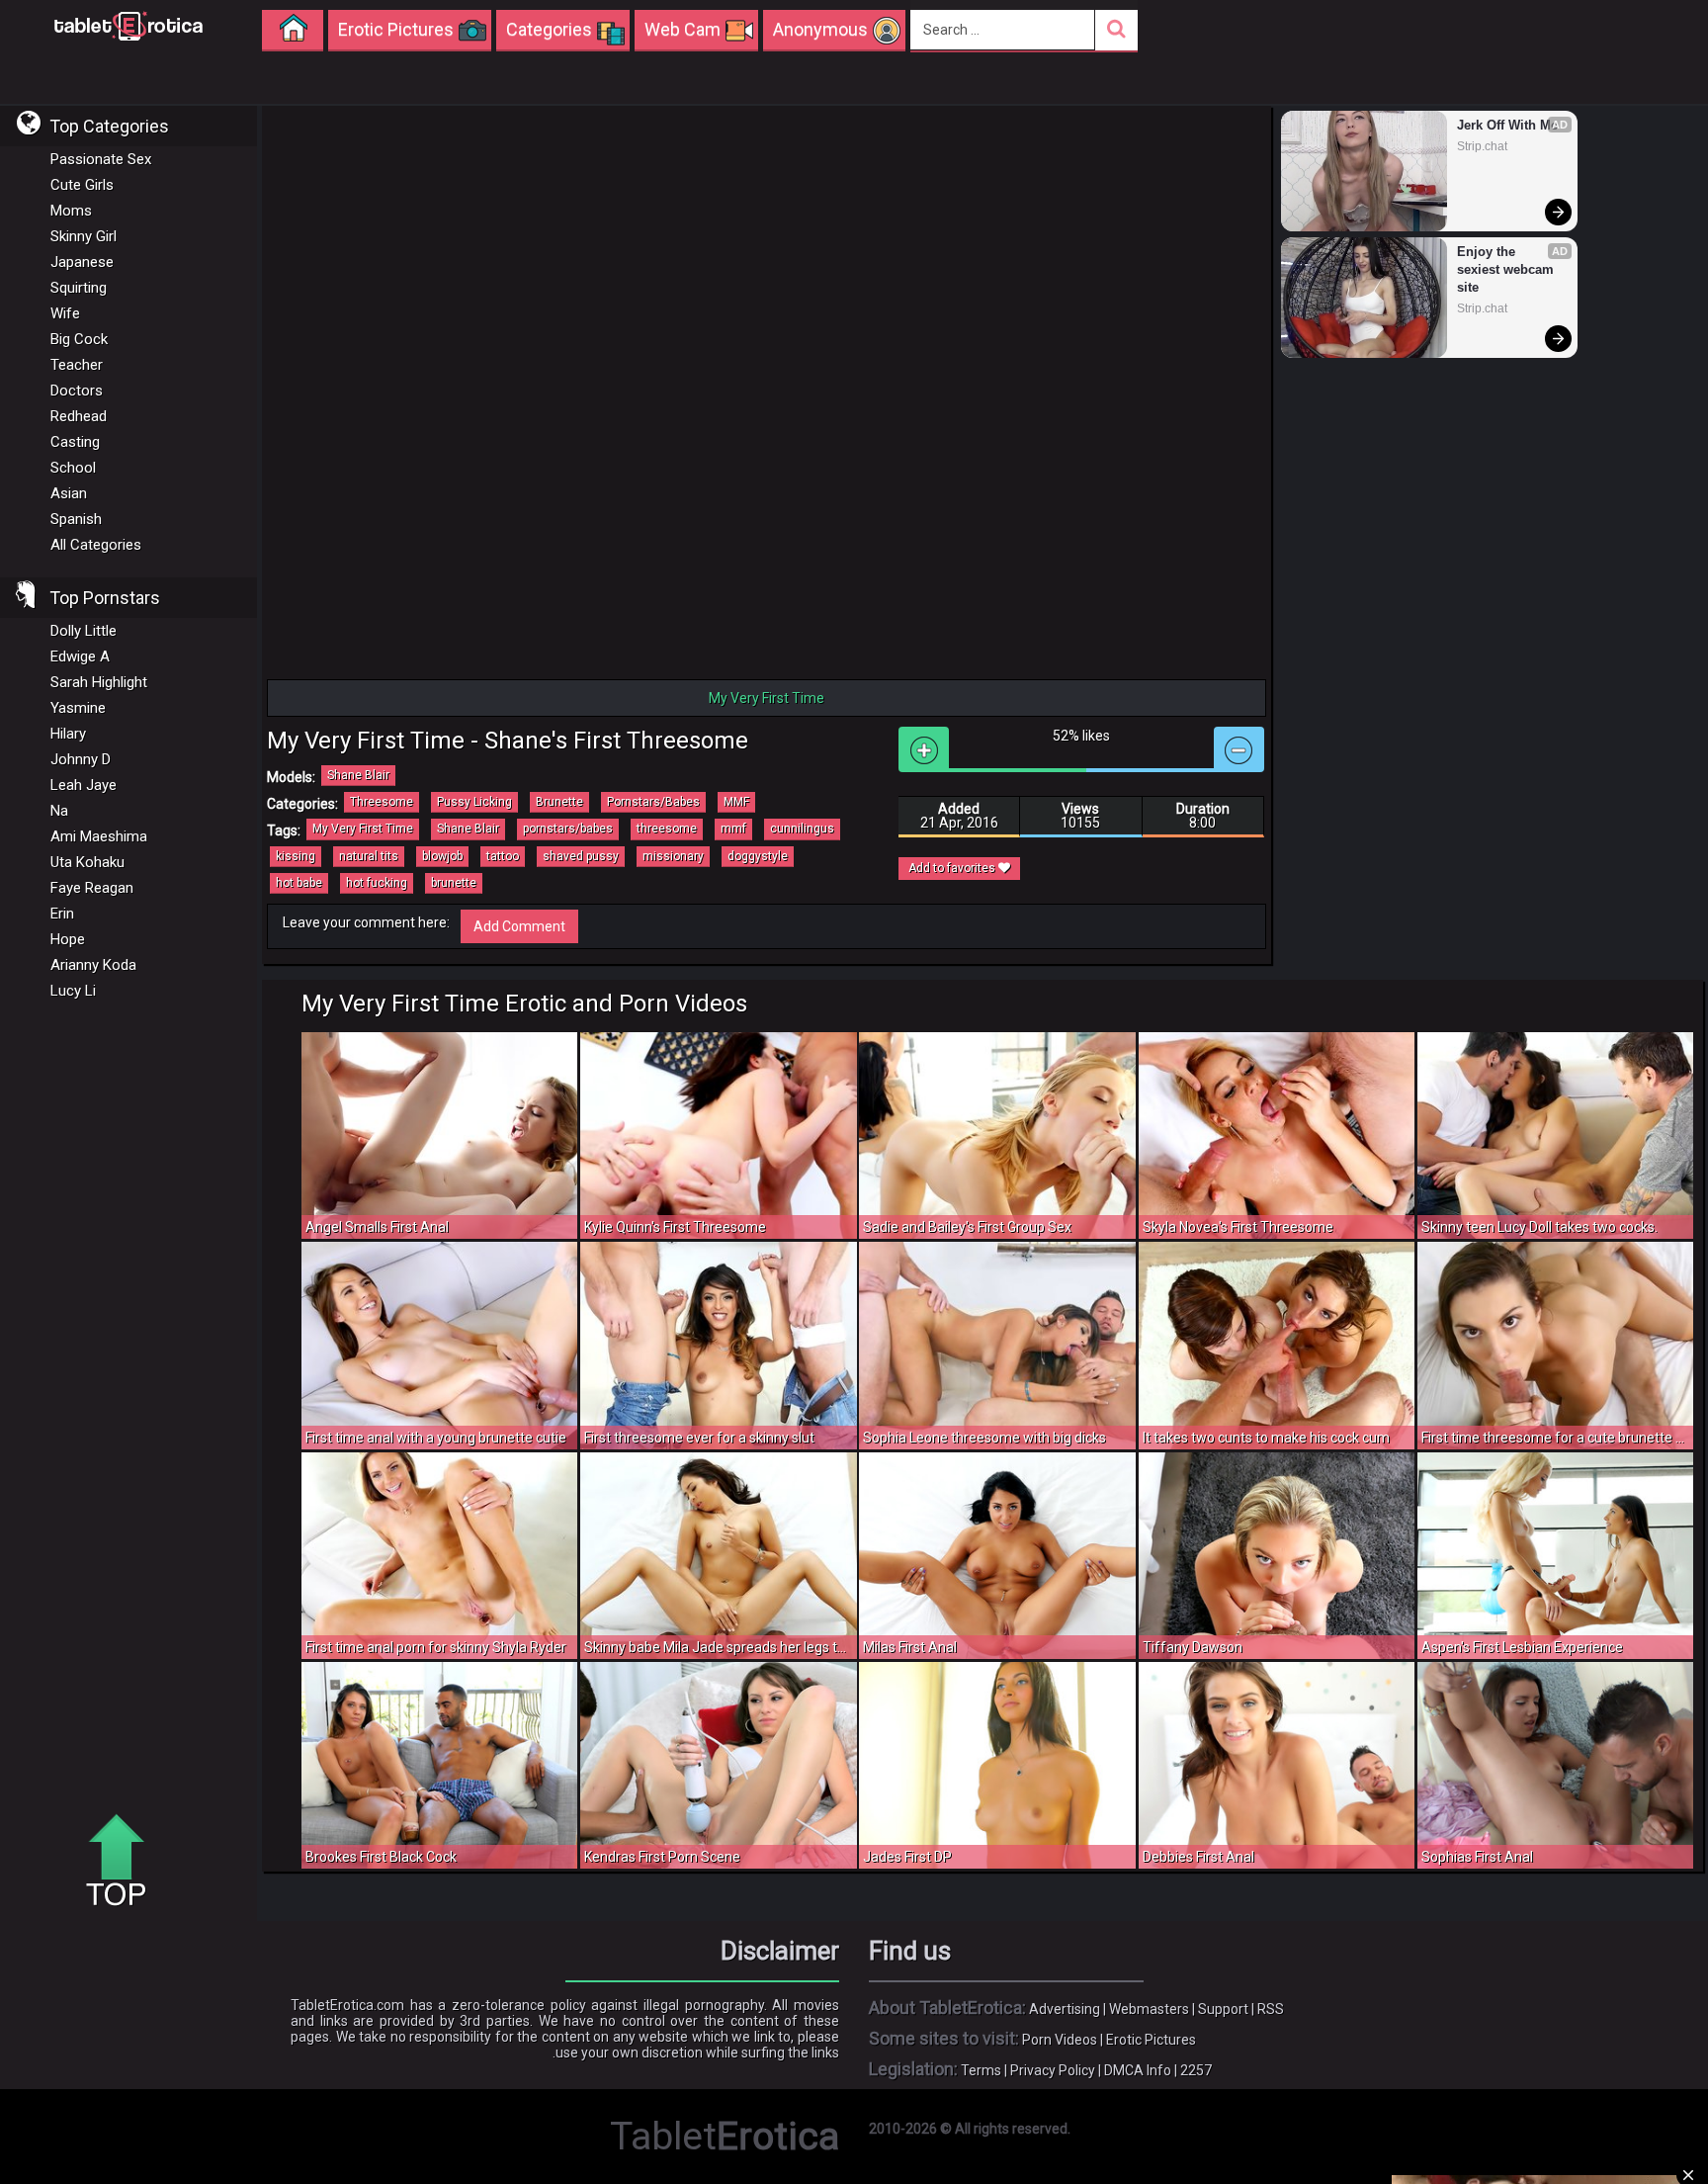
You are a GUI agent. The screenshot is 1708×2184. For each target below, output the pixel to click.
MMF (736, 802)
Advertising (1065, 2009)
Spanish (76, 519)
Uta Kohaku (87, 862)
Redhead (79, 416)
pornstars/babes (568, 829)
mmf (733, 829)
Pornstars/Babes (653, 802)
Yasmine (78, 708)
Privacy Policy (1053, 2070)
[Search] (1116, 30)
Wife (65, 313)
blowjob (442, 856)
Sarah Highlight (99, 682)
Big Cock (79, 339)
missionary (673, 856)
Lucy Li (73, 991)
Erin (62, 914)
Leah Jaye (84, 785)
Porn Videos (1060, 2040)
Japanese (82, 262)
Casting (75, 442)
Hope (68, 939)
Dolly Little (84, 631)
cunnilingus (802, 829)
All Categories (96, 545)
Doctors (77, 391)
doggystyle (758, 856)
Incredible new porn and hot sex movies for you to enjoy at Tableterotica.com (128, 25)
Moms (71, 211)
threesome (667, 829)
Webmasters (1149, 2009)
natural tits (369, 856)
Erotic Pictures (1151, 2040)
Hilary (68, 734)
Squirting (79, 288)
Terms (981, 2070)
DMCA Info (1138, 2070)
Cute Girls (82, 185)
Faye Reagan (92, 888)
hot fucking (377, 883)
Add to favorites (953, 868)
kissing (296, 856)
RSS (1271, 2009)
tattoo (503, 856)
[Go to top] (124, 1862)
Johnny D (81, 759)
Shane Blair (358, 775)
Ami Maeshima (99, 836)
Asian (69, 493)
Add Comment (519, 926)
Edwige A (80, 656)
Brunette (559, 802)
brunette (454, 883)
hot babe (299, 883)
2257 (1196, 2070)
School (73, 468)
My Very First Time (363, 829)
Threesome (382, 802)
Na (59, 811)
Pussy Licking (474, 802)
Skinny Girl (84, 236)
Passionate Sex (101, 159)
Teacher (77, 365)
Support (1223, 2009)
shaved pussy (581, 856)
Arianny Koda (93, 965)
